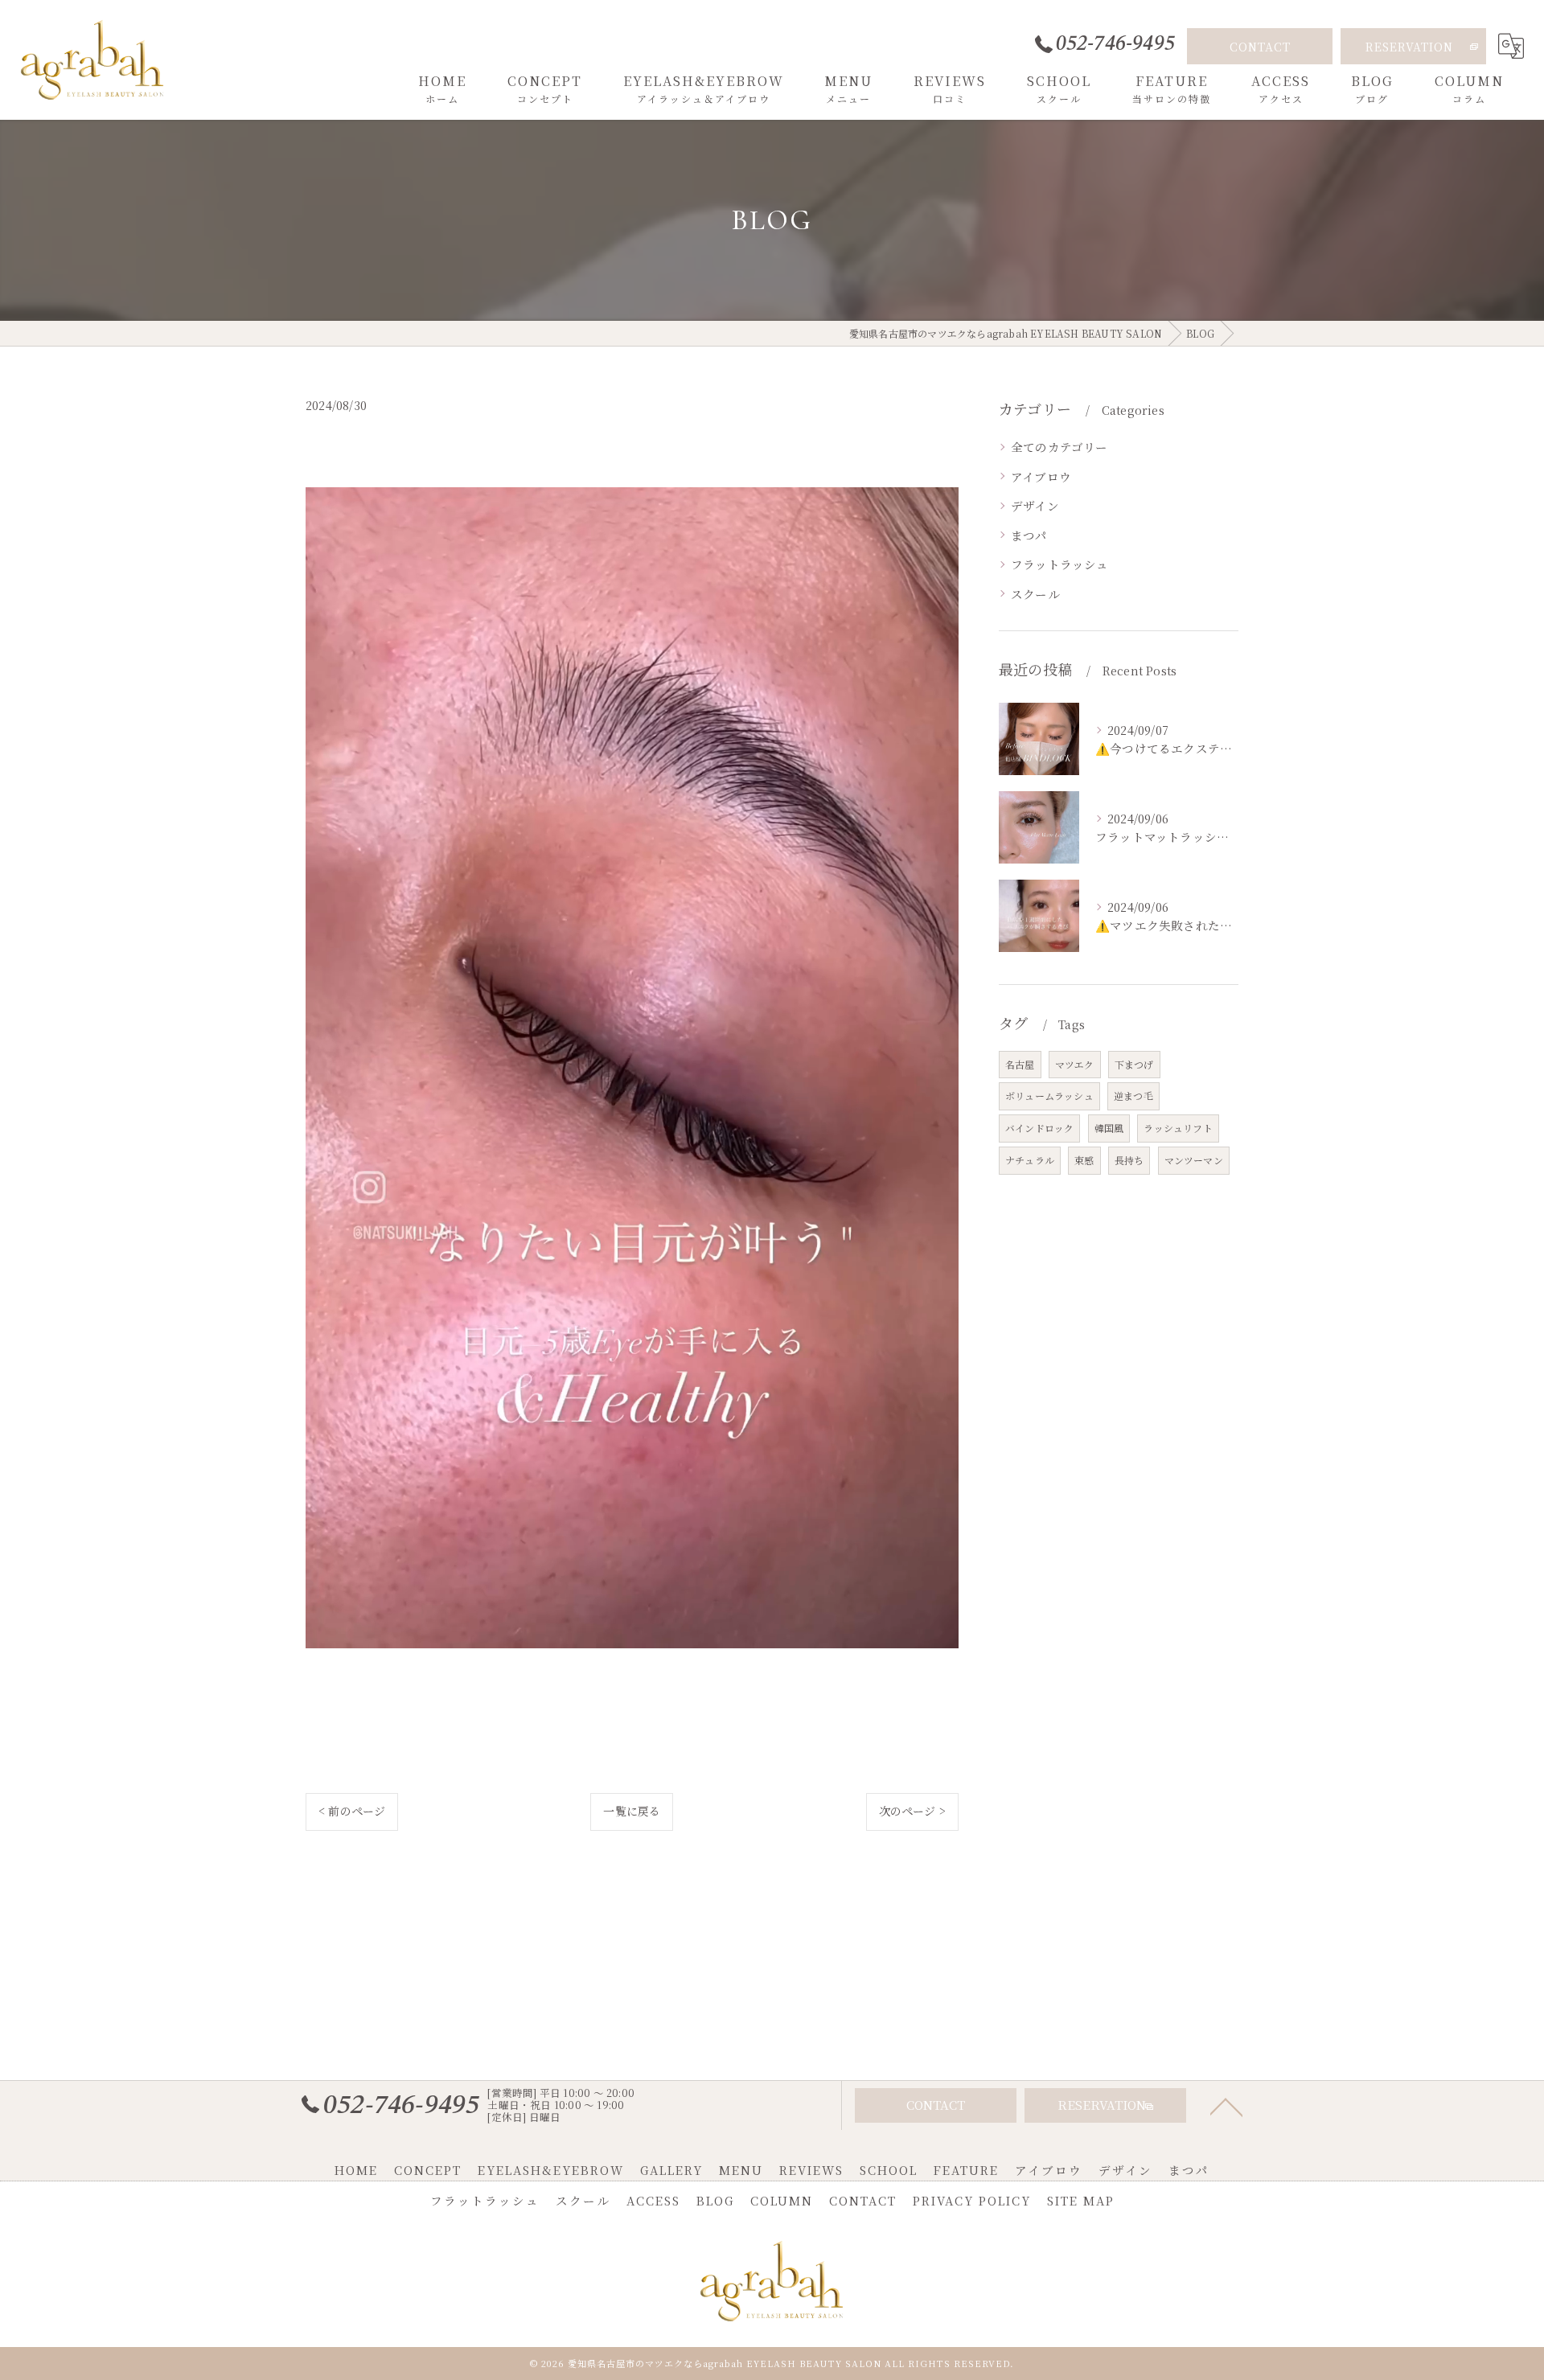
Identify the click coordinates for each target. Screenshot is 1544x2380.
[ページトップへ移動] (1226, 2106)
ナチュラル (1030, 1160)
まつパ (1029, 535)
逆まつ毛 (1133, 1096)
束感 (1084, 1160)
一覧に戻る (632, 1811)
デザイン (1035, 505)
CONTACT (1260, 47)
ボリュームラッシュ (1049, 1096)
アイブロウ (1041, 476)
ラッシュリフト (1178, 1128)
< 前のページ (352, 1811)
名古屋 (1020, 1064)
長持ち (1129, 1160)
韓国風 (1109, 1128)
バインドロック (1039, 1128)
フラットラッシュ (1060, 564)
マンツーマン (1194, 1160)
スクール (1035, 594)
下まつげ (1134, 1064)
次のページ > (912, 1811)
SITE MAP (1081, 2200)
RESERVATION (1409, 47)
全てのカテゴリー (1059, 447)
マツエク (1075, 1064)
